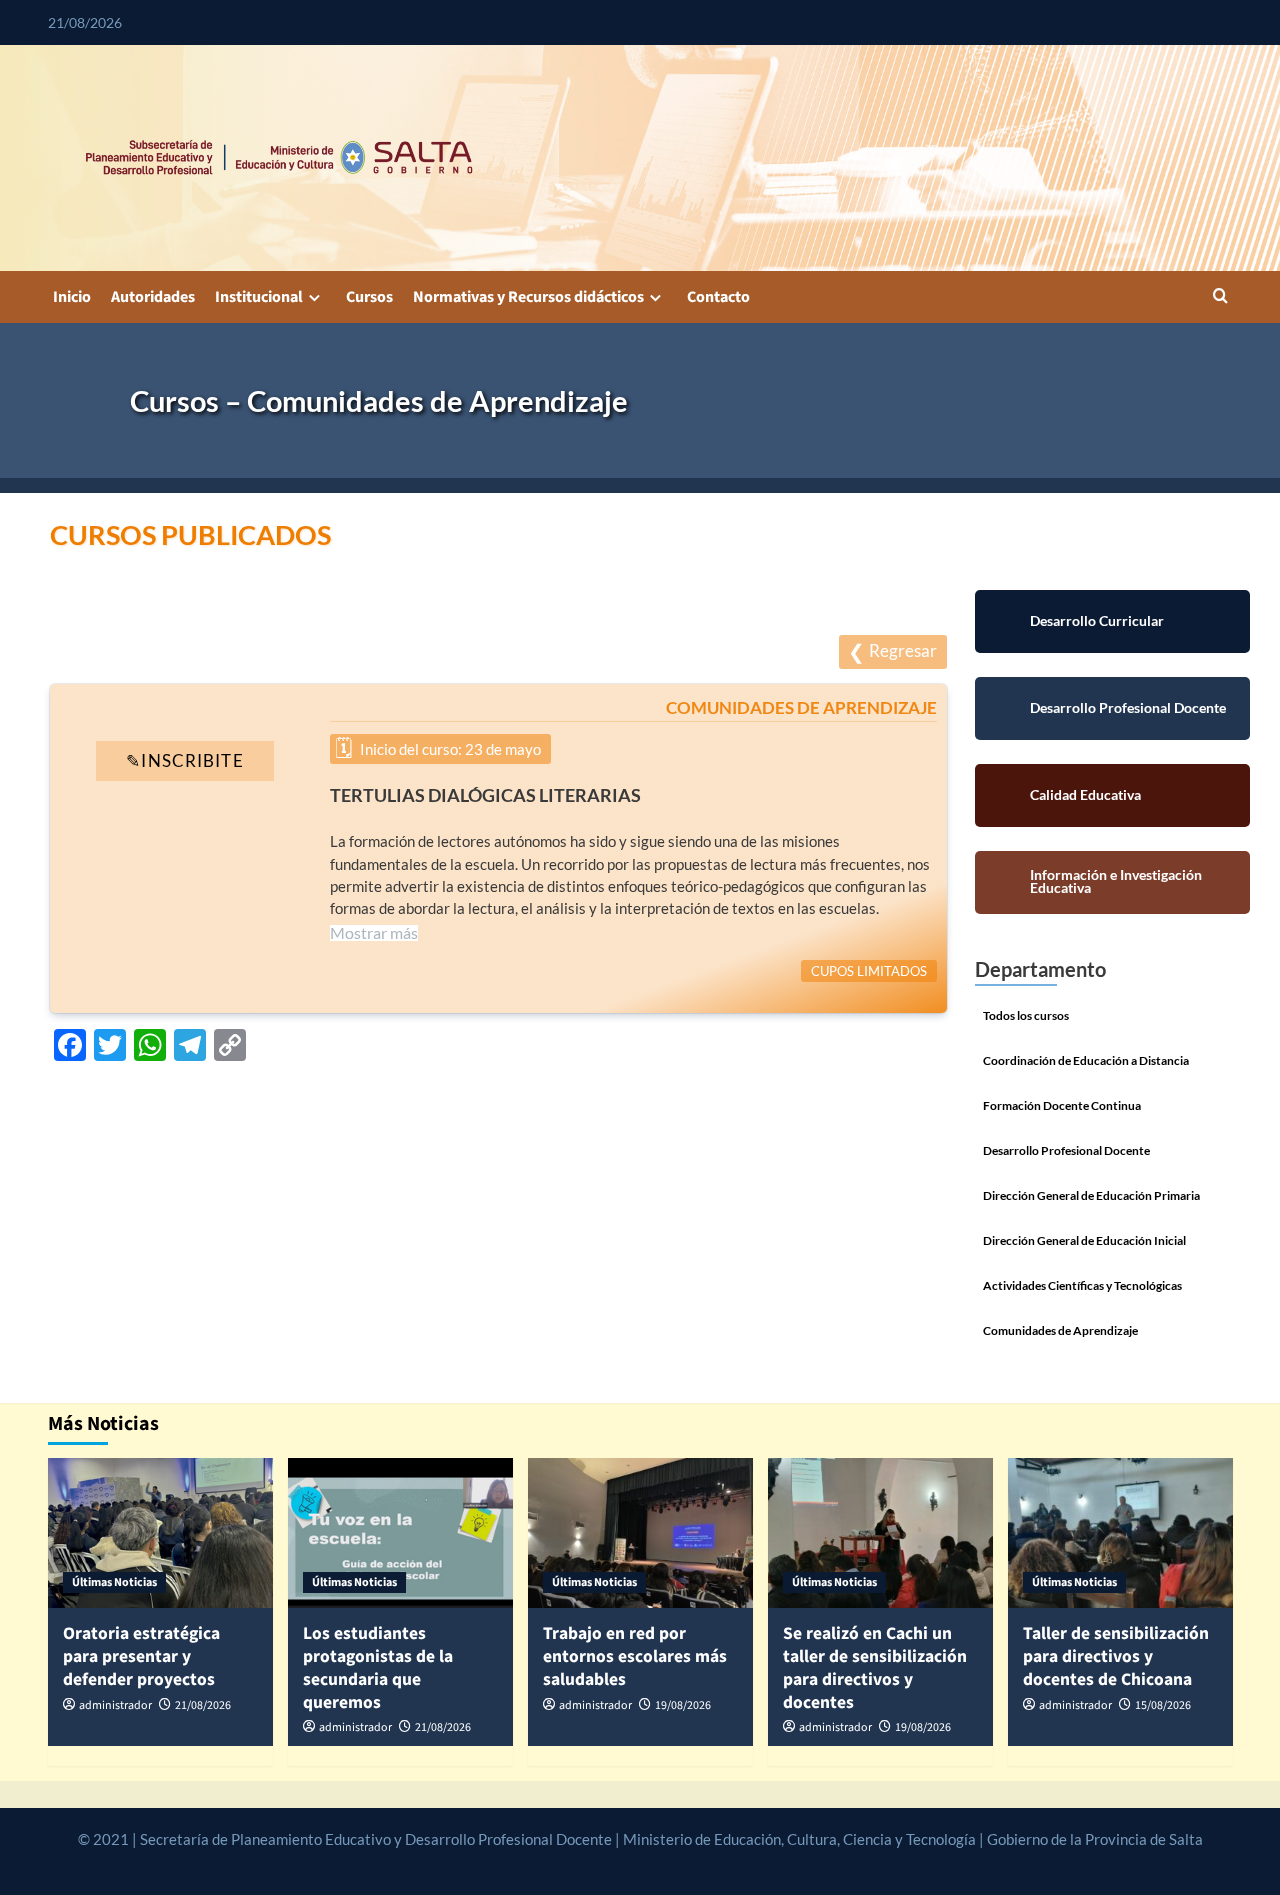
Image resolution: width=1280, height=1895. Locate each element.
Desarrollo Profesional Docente (1112, 708)
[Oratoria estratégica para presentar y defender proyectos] (160, 1533)
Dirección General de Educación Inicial (1084, 1240)
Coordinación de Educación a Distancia (1086, 1060)
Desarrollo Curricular (1112, 621)
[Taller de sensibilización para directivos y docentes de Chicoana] (1120, 1533)
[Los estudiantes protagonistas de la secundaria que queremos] (400, 1533)
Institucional (259, 297)
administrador (115, 1705)
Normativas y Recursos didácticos (528, 297)
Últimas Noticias (114, 1582)
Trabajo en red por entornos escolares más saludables (635, 1656)
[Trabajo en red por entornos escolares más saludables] (640, 1533)
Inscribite (185, 775)
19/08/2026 (683, 1705)
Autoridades (153, 297)
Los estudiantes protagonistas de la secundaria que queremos (378, 1667)
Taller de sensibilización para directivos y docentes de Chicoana (1116, 1656)
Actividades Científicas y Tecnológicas (1082, 1285)
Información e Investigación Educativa (1112, 882)
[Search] (1220, 297)
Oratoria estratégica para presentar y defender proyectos (141, 1656)
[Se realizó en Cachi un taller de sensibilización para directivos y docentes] (880, 1533)
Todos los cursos (1026, 1015)
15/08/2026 (1163, 1705)
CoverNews (592, 1862)
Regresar (903, 650)
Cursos (369, 297)
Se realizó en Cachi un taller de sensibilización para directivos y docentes (875, 1667)
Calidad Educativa (1112, 795)
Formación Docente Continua (1062, 1105)
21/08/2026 (203, 1705)
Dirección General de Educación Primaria (1091, 1195)
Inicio (72, 297)
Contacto (718, 297)
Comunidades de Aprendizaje (1060, 1330)
